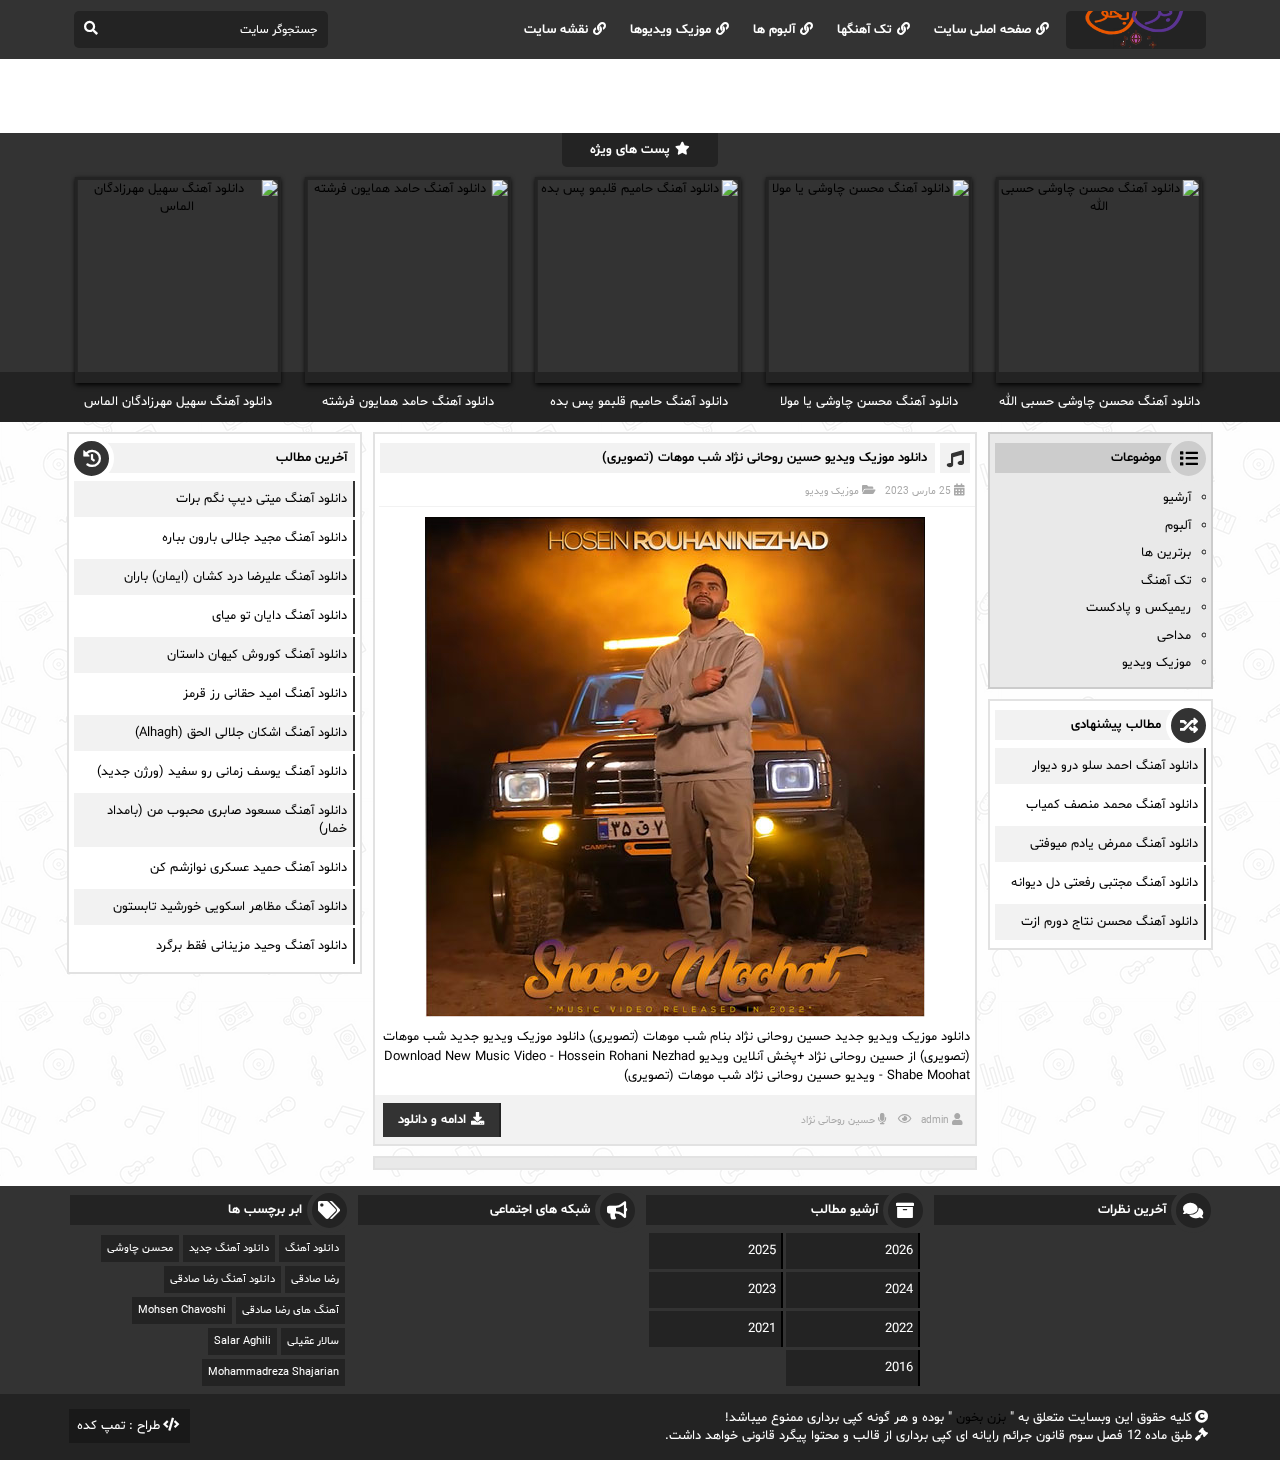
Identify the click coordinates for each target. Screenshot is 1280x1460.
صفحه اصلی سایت (982, 30)
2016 (899, 1368)
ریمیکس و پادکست (1138, 608)
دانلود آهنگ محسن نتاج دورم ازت (1109, 922)
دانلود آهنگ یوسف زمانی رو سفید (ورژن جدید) (222, 772)
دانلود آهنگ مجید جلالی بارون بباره (254, 538)
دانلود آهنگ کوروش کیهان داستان (257, 655)
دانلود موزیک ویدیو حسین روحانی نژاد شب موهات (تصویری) (764, 458)
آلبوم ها (774, 30)
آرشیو (1177, 498)
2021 (762, 1329)
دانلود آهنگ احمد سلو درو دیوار (1115, 766)
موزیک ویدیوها (670, 30)
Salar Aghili (242, 1341)
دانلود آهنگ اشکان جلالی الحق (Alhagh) (241, 733)
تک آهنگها (864, 30)
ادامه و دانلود (432, 1120)
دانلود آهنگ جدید (229, 1248)
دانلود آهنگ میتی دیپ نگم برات (261, 499)
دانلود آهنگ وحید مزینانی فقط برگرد (251, 946)
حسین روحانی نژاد (838, 1120)
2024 (899, 1290)
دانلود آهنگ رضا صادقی (222, 1279)
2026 (899, 1251)
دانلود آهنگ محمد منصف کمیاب (1112, 805)
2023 (762, 1290)
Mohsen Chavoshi (182, 1310)
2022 (899, 1329)
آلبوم (1178, 526)
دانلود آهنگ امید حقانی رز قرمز (265, 694)
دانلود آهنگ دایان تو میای (279, 616)
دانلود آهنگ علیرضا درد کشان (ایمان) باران (235, 577)
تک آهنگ (1166, 581)
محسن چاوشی (140, 1248)
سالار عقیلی (313, 1341)
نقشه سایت (556, 30)
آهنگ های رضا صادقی (290, 1310)
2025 (762, 1251)
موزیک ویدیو (832, 491)
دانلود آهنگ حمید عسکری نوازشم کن (248, 868)
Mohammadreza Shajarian (273, 1372)
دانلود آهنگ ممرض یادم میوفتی (1114, 844)
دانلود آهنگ (312, 1248)
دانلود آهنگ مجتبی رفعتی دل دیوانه (1104, 883)
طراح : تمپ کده (118, 1426)
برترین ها (1166, 553)
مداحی (1174, 636)
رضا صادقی (315, 1279)
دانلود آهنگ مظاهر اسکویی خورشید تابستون (230, 907)
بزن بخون (981, 1418)
